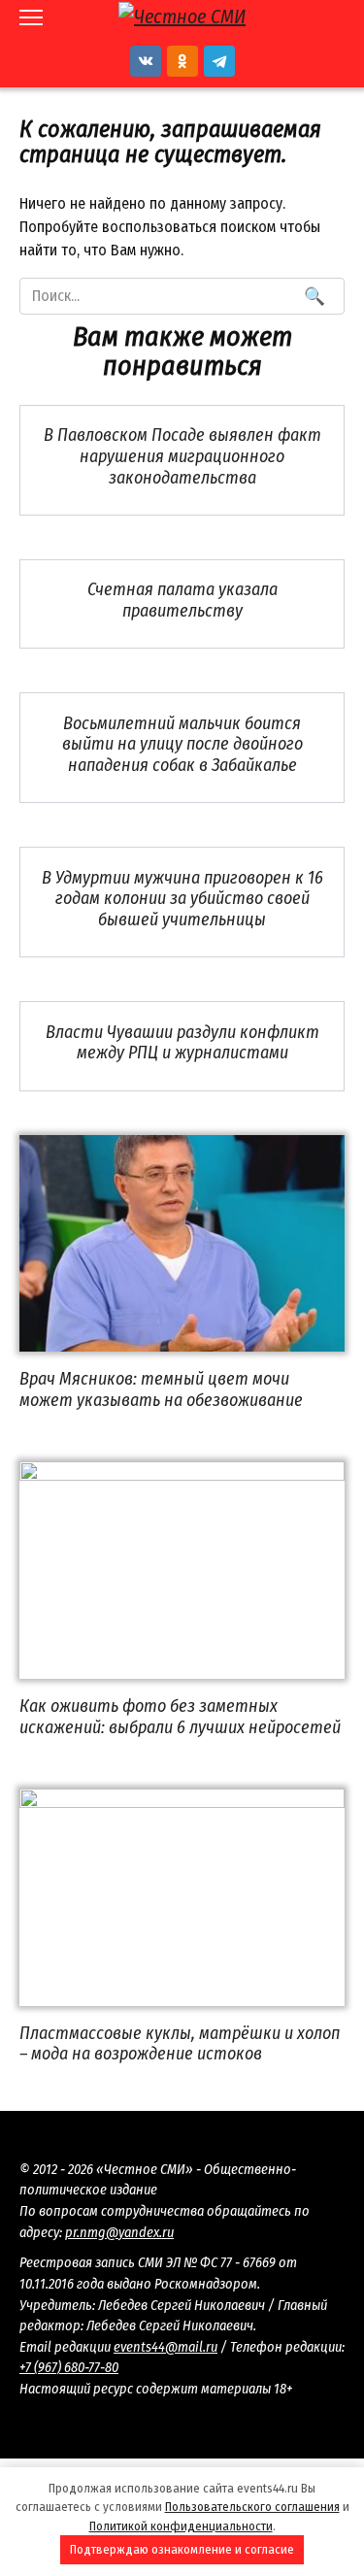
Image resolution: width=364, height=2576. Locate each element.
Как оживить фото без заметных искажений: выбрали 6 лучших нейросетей (180, 1717)
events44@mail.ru (165, 2347)
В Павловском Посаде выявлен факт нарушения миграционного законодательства (182, 456)
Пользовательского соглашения (252, 2507)
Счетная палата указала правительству (182, 600)
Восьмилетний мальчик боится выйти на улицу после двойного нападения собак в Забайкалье (182, 743)
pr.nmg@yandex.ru (119, 2233)
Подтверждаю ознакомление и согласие (182, 2549)
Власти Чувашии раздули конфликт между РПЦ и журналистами (182, 1042)
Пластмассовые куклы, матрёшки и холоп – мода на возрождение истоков (180, 2044)
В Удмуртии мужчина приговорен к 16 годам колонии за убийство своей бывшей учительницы (182, 898)
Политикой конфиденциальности (181, 2526)
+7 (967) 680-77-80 (69, 2368)
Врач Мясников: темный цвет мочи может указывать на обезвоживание (161, 1389)
